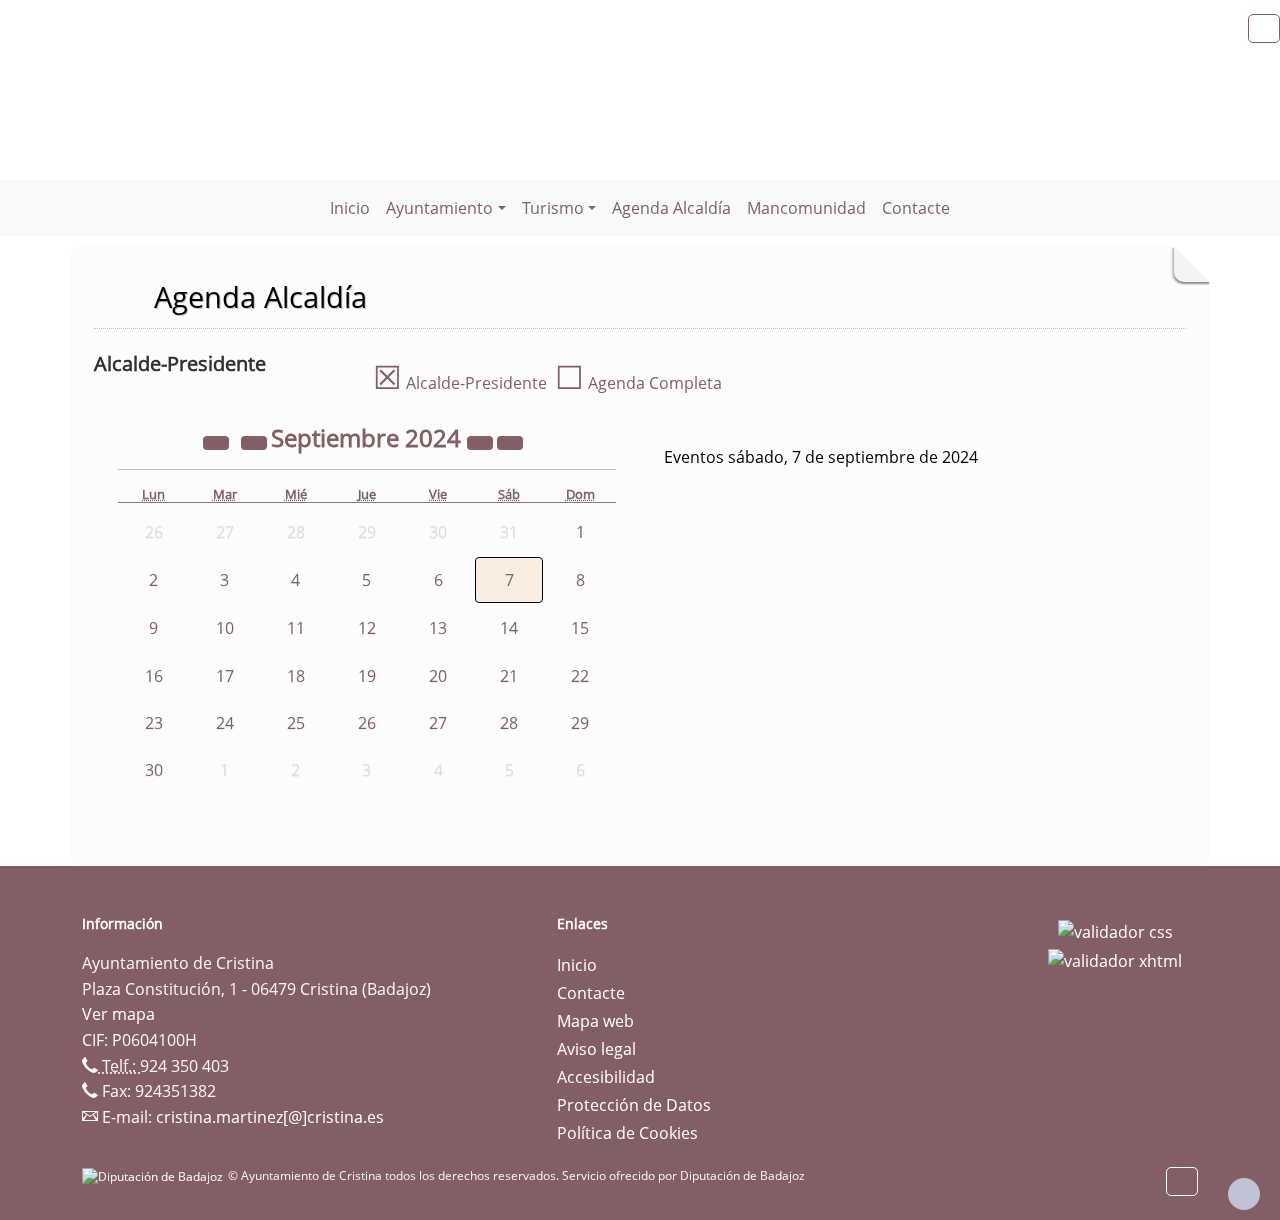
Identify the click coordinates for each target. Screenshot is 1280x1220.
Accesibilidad (606, 1077)
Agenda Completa (638, 383)
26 (367, 723)
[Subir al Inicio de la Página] (1244, 1194)
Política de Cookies (627, 1133)
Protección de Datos (634, 1105)
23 (154, 723)
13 (438, 628)
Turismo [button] (553, 208)
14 (509, 628)
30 (154, 770)
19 (367, 676)
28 (509, 723)
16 (154, 676)
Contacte (916, 208)
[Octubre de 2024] (510, 441)
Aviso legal (596, 1049)
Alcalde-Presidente (460, 383)
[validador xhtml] (1115, 960)
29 (580, 723)
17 (225, 676)
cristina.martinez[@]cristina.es (270, 1117)
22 (580, 676)
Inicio (350, 208)
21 (509, 676)
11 (296, 628)
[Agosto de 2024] (256, 441)
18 (296, 676)
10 (225, 628)
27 (438, 723)
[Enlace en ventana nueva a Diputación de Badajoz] (155, 1175)
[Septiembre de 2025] (482, 441)
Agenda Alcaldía (671, 208)
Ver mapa (118, 1014)
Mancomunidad (806, 208)
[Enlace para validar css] (1115, 930)
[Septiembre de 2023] (218, 441)
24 (225, 723)
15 (580, 628)
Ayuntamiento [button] (439, 208)
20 (438, 676)
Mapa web (595, 1021)
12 (367, 628)
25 (296, 723)
